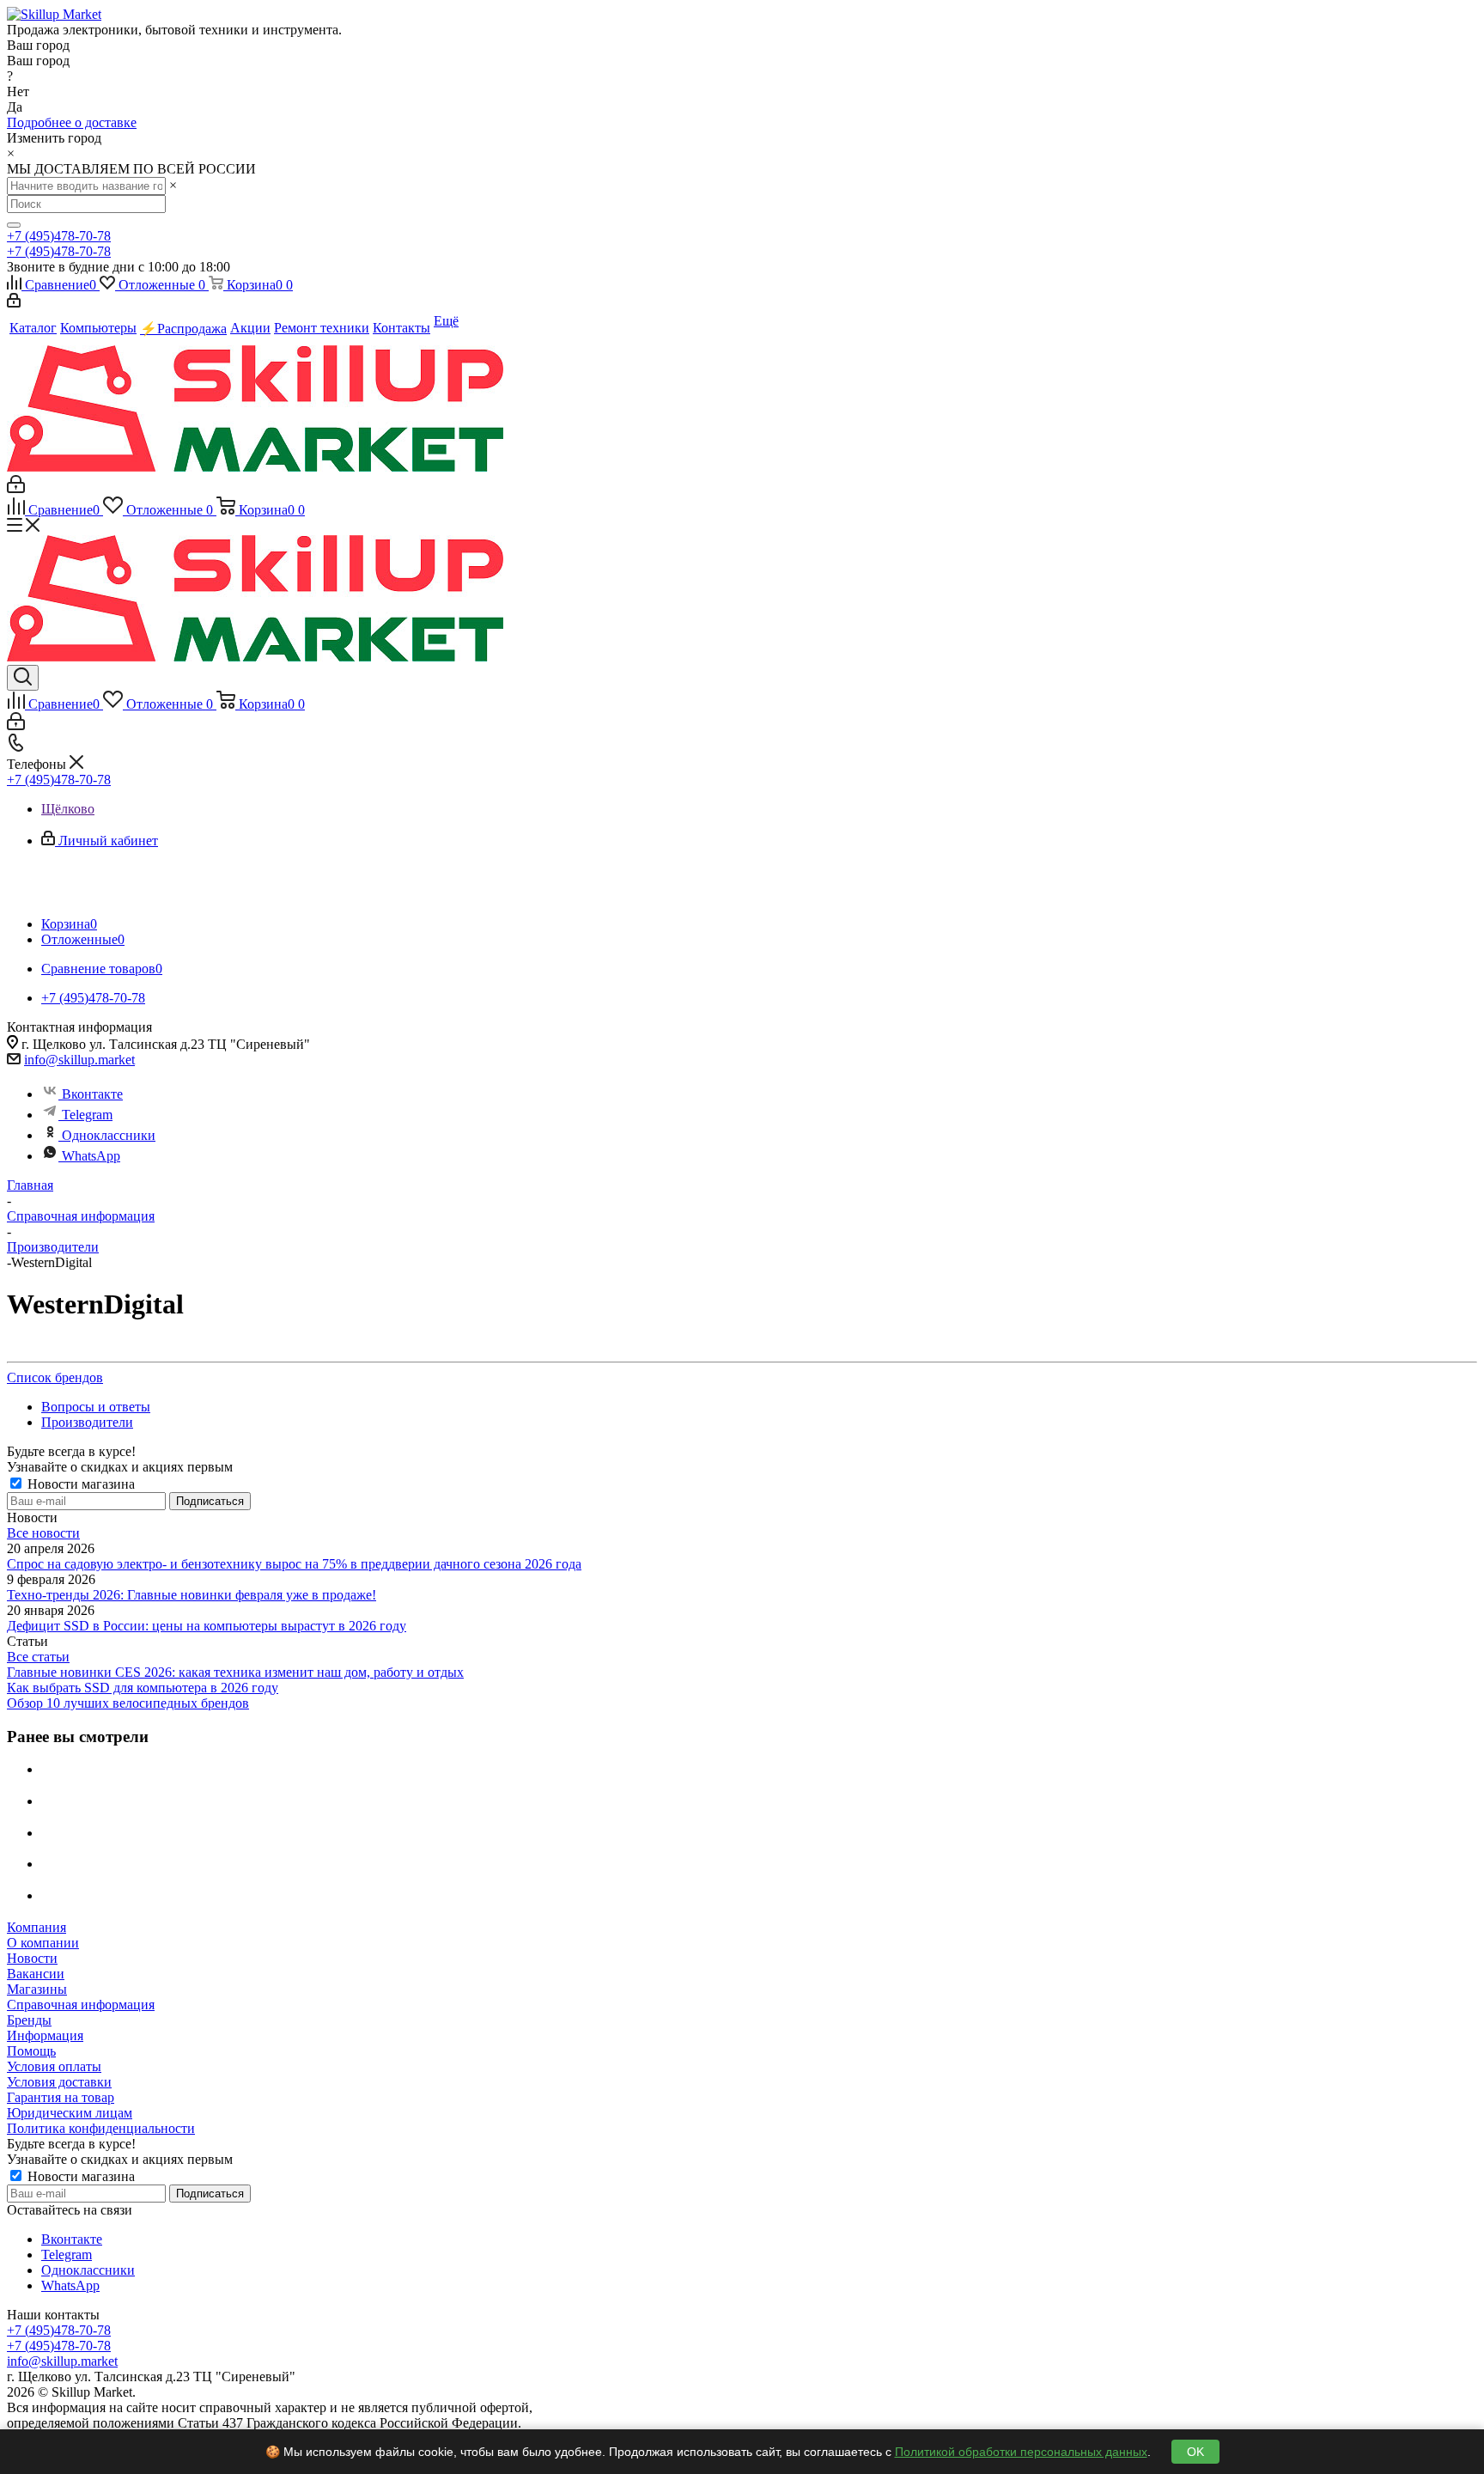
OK (1195, 2452)
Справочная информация (81, 2005)
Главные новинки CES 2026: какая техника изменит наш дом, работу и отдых (235, 1672)
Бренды (29, 2020)
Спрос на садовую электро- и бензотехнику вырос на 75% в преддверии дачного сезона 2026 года (294, 1564)
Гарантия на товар (61, 2097)
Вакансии (36, 1974)
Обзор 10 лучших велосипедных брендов (128, 1703)
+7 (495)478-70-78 (59, 236)
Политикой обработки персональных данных (1021, 2452)
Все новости (43, 1533)
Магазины (37, 1989)
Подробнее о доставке (72, 122)
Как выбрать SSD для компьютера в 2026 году (143, 1688)
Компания (36, 1927)
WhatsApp (91, 1156)
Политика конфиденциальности (101, 2128)
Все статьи (38, 1657)
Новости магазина (79, 1484)
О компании (43, 1943)
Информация (45, 2035)
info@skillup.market (79, 1060)
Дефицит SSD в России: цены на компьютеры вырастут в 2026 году (207, 1626)
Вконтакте (92, 1094)
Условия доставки (59, 2082)
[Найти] (14, 225)
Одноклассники (109, 1135)
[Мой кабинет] (14, 303)
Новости (32, 1958)
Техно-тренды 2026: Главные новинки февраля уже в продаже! (192, 1595)
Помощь (31, 2051)
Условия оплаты (54, 2066)
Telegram (87, 1115)
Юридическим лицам (70, 2113)
